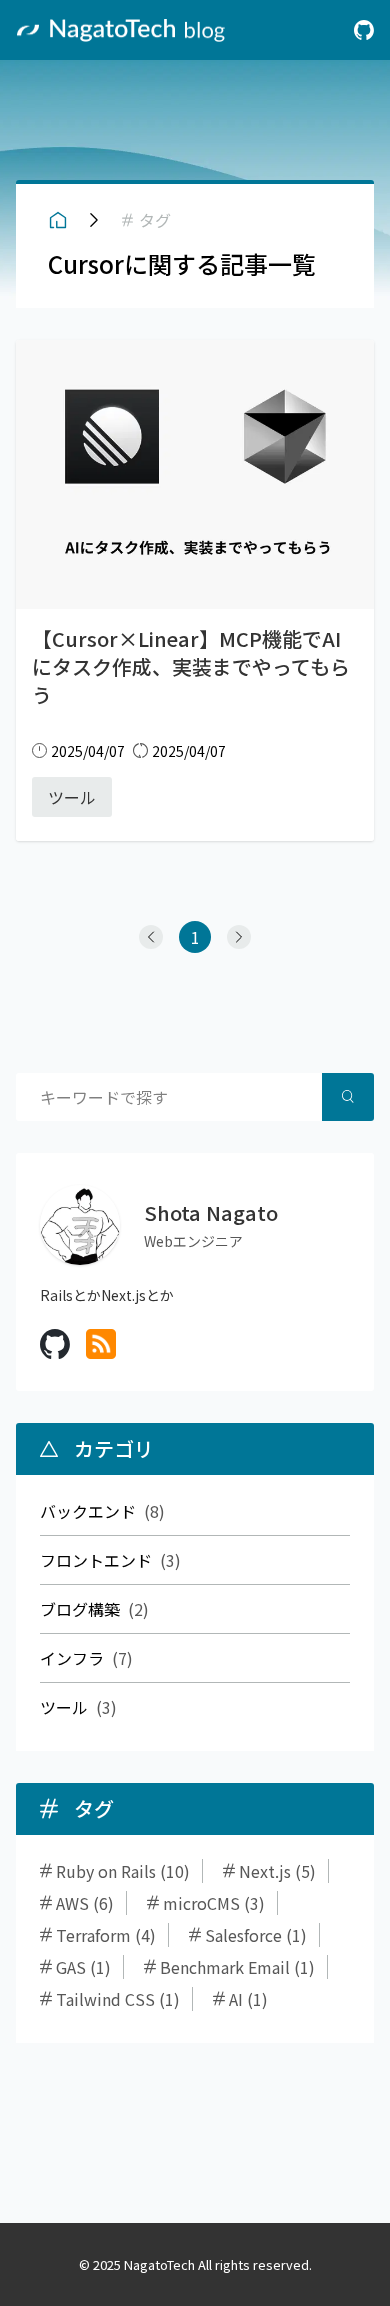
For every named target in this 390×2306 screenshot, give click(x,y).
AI (236, 1999)
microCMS (201, 1903)
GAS (71, 1967)
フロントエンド (96, 1560)
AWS (72, 1903)
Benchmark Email (225, 1967)
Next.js (265, 1871)
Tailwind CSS (105, 1999)
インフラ (72, 1658)
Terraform (93, 1935)
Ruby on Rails (106, 1871)
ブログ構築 (80, 1609)
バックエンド (88, 1511)
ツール (64, 1707)
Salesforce (243, 1935)
